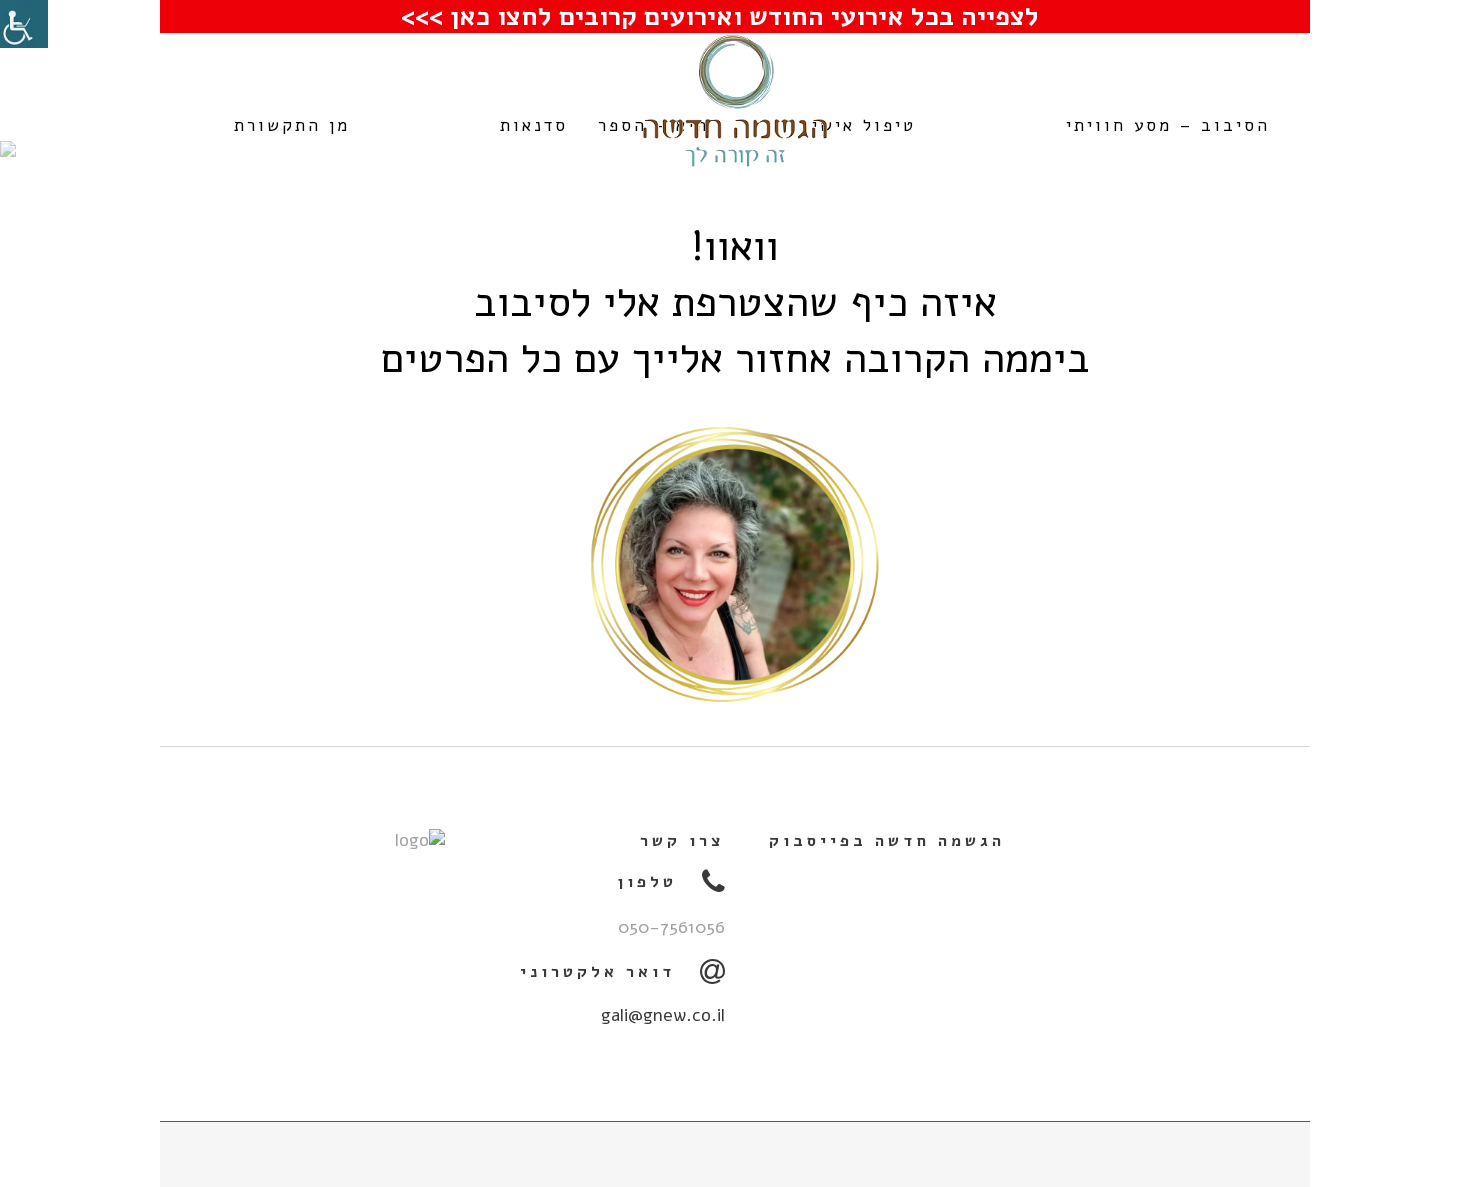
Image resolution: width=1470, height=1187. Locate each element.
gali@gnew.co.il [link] (663, 1015)
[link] (24, 24)
